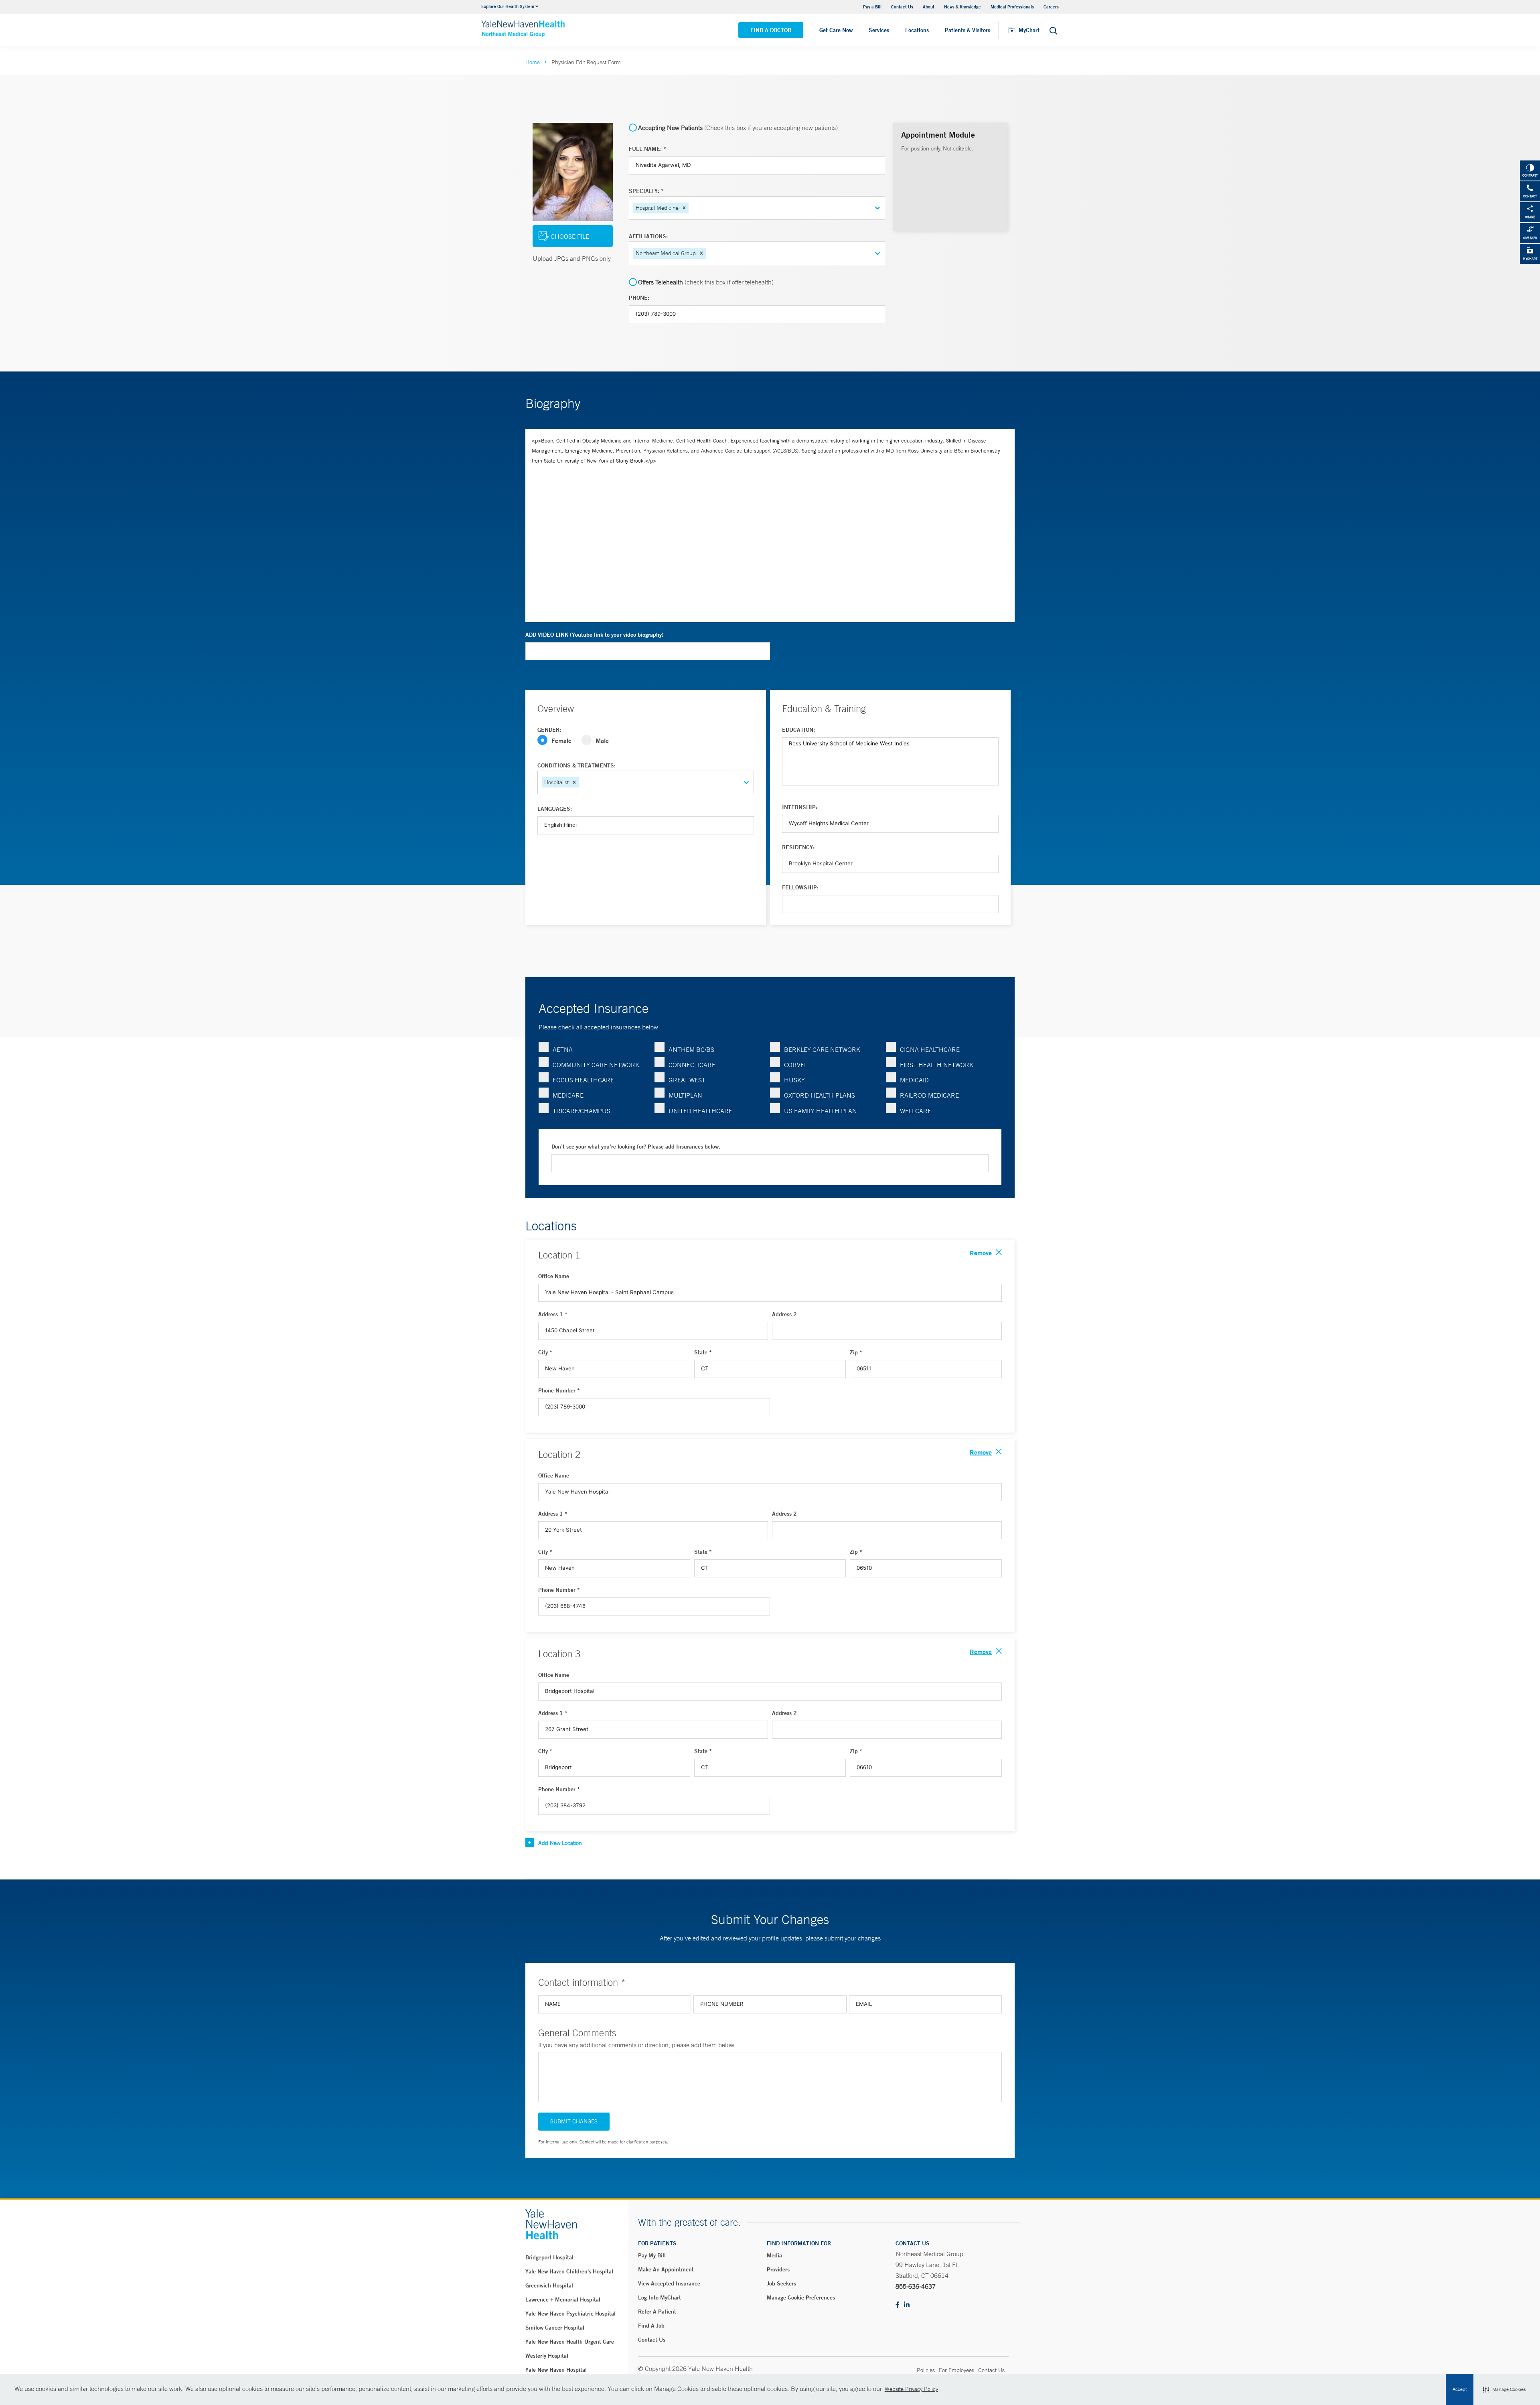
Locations (917, 30)
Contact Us (902, 7)
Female (561, 740)
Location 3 (559, 1654)
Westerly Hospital (547, 2356)
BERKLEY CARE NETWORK (822, 1049)
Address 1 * (553, 1314)
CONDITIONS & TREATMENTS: (576, 765)
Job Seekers (781, 2283)
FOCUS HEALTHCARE (583, 1080)
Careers (1051, 7)
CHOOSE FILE (570, 236)
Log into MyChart (660, 2297)
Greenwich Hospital (549, 2285)
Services (879, 30)
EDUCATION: (798, 730)
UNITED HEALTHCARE (700, 1111)
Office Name (554, 1276)
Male (602, 740)
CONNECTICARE (692, 1065)
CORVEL (796, 1065)
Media (774, 2255)
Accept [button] (1460, 2389)
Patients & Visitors (968, 30)
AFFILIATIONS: (648, 236)
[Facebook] (898, 2305)
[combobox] (691, 208)
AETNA (563, 1049)
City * (545, 1352)
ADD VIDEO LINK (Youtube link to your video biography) (595, 635)
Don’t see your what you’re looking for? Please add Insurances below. (636, 1147)
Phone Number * (559, 1390)
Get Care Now (836, 30)
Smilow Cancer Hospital (555, 2328)
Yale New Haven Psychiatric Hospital (570, 2314)
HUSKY (794, 1080)
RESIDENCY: (798, 847)
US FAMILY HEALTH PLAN (821, 1111)
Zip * (856, 1352)
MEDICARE (568, 1095)
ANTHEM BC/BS (691, 1049)
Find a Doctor (771, 30)
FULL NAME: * (647, 149)
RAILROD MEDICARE (929, 1095)
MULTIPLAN (685, 1095)
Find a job (651, 2326)
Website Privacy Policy (911, 2389)
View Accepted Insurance (669, 2283)
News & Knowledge (962, 7)
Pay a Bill (872, 7)
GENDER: (549, 730)
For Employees (956, 2370)
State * (703, 1352)
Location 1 (559, 1255)
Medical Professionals (1012, 7)
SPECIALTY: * (646, 191)
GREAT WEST (687, 1080)
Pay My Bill (652, 2255)
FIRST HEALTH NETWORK (937, 1065)
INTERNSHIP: (800, 807)
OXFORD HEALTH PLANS (820, 1095)
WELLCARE (916, 1111)
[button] (1504, 2389)
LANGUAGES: (555, 809)
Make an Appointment (666, 2269)
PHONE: (639, 298)
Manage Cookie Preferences (801, 2297)
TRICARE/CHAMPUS (582, 1111)
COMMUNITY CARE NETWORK (596, 1065)
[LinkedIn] (907, 2305)
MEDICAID (914, 1080)
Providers (778, 2269)
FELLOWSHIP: (800, 887)
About (929, 7)
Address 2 (784, 1314)
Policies (926, 2370)
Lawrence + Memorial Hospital (563, 2299)
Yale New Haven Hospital (556, 2370)
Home (533, 62)
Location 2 (559, 1454)
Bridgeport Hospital (549, 2257)
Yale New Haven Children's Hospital (569, 2271)
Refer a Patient (657, 2312)
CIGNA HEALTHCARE (930, 1049)
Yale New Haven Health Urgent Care (570, 2342)
